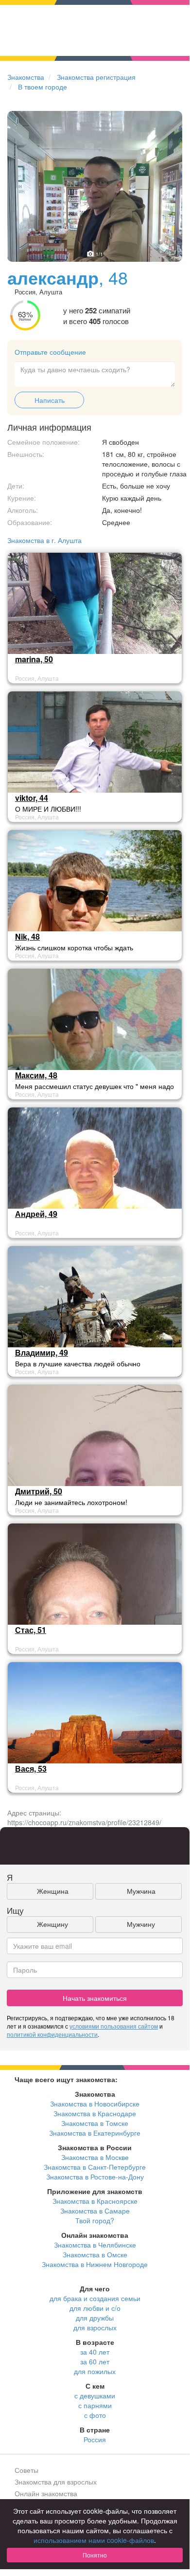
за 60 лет (95, 2361)
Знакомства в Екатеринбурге (95, 2133)
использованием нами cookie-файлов (94, 2540)
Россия (95, 2439)
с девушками (95, 2395)
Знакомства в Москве (95, 2157)
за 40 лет (95, 2352)
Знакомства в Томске (95, 2123)
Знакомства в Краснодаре (95, 2113)
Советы (26, 2470)
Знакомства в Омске (95, 2254)
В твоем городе (43, 87)
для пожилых (95, 2371)
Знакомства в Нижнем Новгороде (95, 2264)
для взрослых (95, 2327)
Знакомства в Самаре (95, 2211)
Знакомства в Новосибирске (95, 2104)
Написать (50, 400)
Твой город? (95, 2220)
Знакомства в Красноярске (95, 2201)
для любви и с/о (95, 2308)
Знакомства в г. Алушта (44, 540)
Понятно (95, 2555)
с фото (95, 2415)
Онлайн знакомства (46, 2493)
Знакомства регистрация (96, 77)
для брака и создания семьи (95, 2298)
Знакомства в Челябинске (95, 2245)
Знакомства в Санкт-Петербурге (95, 2167)
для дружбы (95, 2318)
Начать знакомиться (95, 1998)
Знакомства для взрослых (56, 2482)
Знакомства (26, 77)
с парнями (95, 2405)
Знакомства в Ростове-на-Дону (95, 2177)
